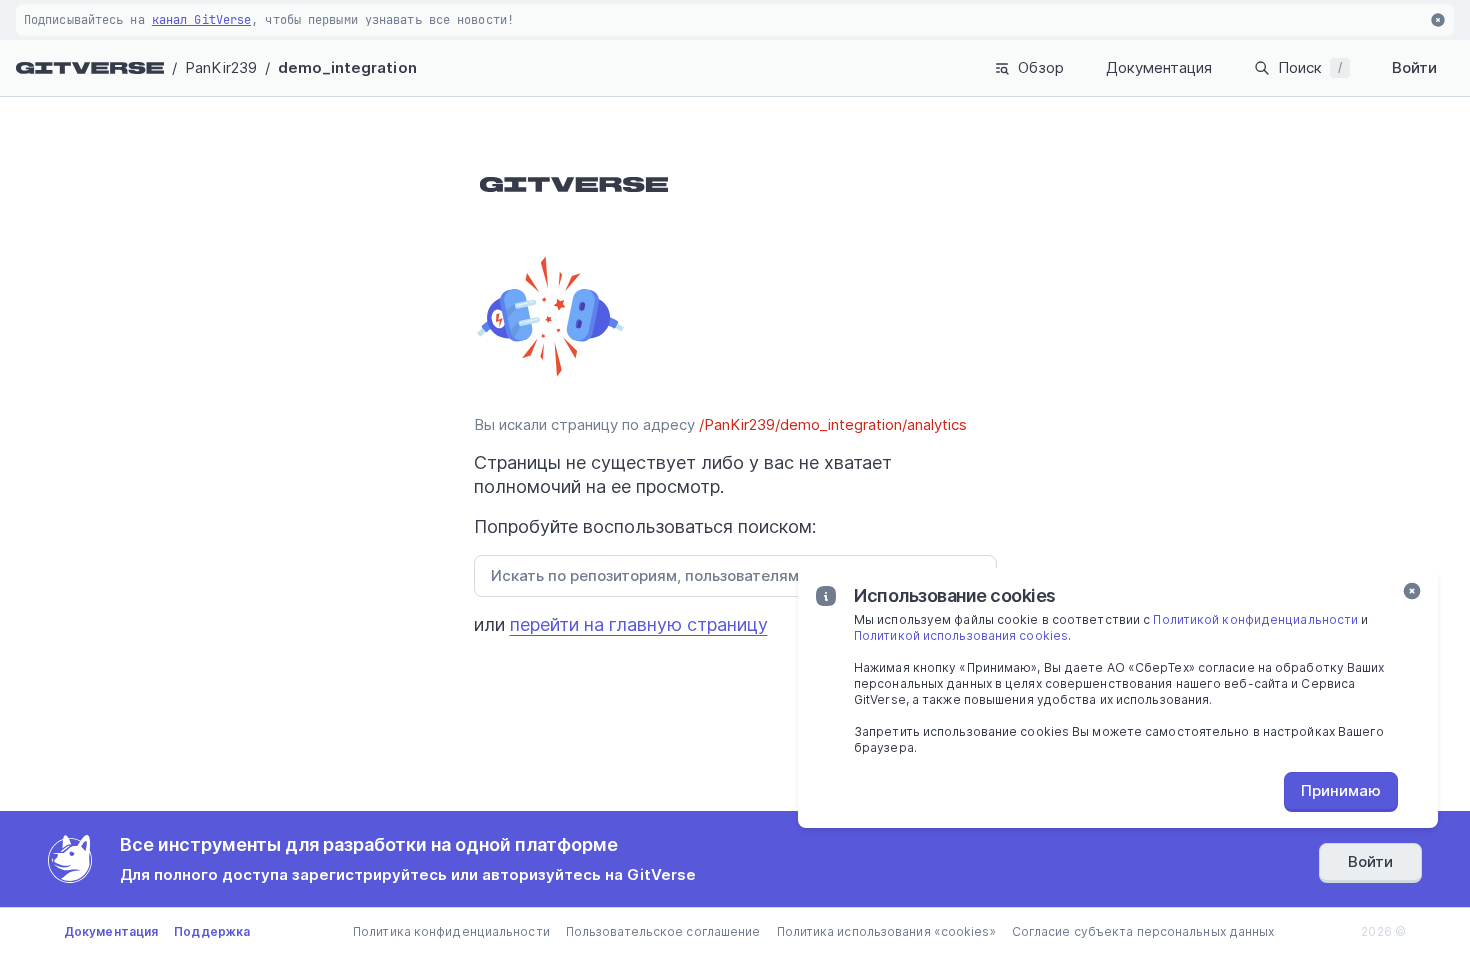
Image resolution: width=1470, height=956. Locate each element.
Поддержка (212, 931)
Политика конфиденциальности (451, 931)
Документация (1159, 67)
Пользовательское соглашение (663, 931)
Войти (1414, 67)
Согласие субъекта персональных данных (1143, 931)
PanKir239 (221, 67)
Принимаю (1341, 790)
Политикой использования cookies (961, 635)
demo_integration (347, 67)
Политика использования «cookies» (886, 931)
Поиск (1310, 67)
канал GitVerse (201, 20)
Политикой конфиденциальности (1255, 619)
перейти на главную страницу (639, 624)
